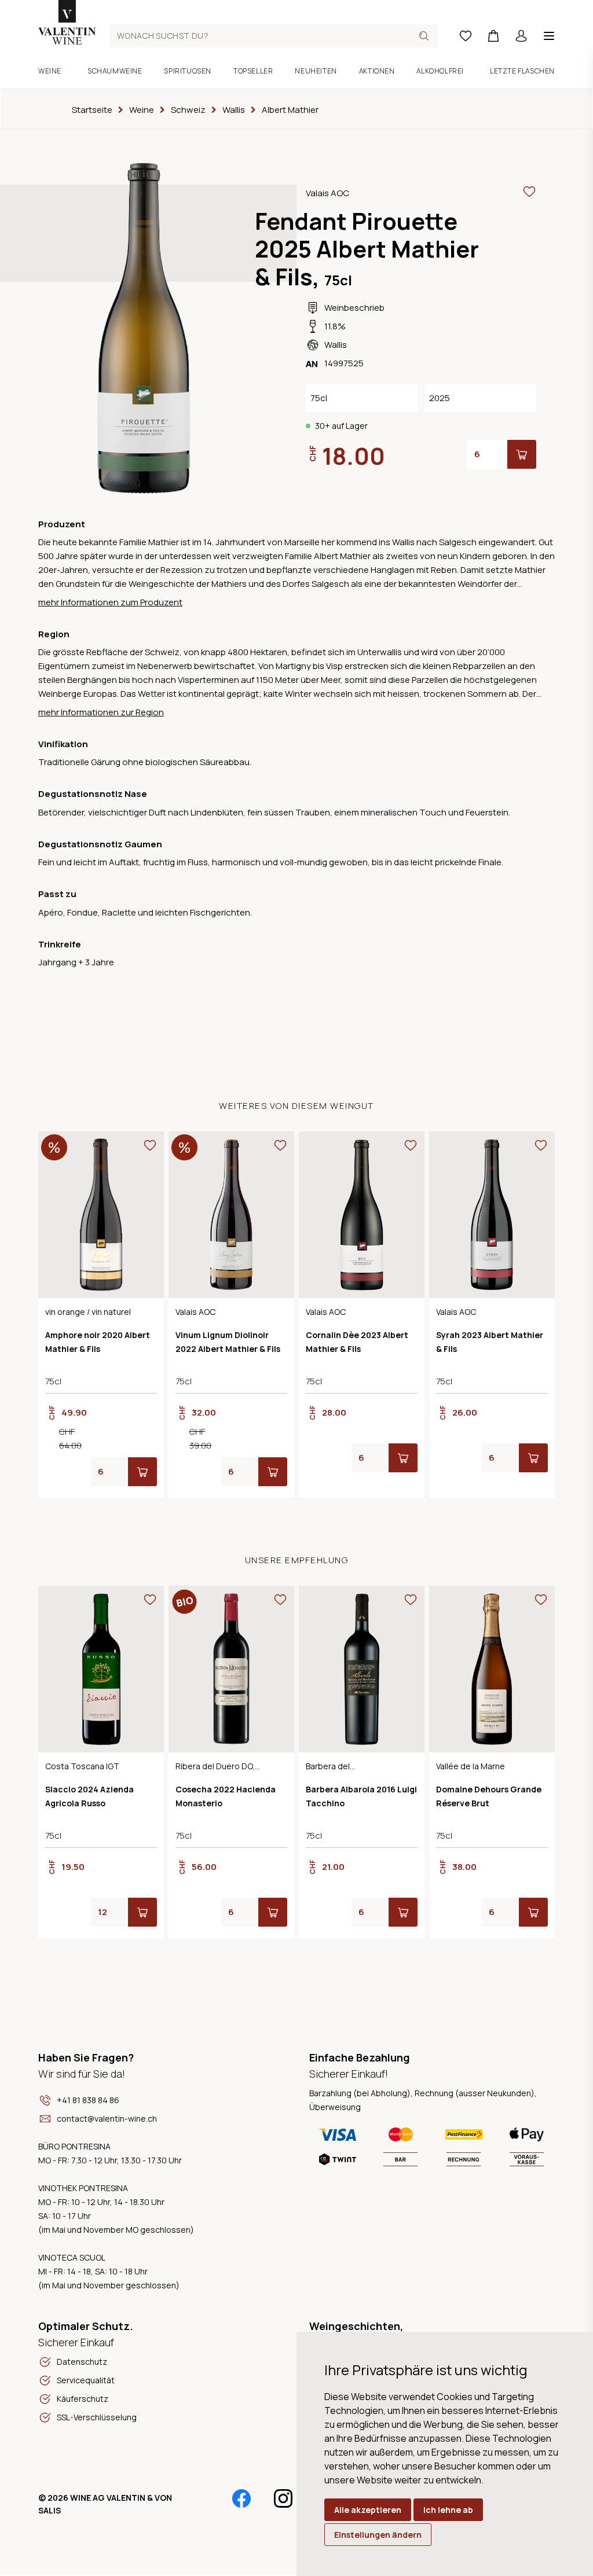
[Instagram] (283, 2498)
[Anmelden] (521, 36)
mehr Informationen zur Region (101, 712)
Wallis (336, 345)
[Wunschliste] (466, 36)
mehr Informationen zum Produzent (110, 602)
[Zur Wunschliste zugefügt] (529, 192)
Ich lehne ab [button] (448, 2510)
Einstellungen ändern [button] (378, 2535)
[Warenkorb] (493, 36)
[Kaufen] (522, 454)
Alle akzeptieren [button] (368, 2510)
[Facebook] (241, 2498)
